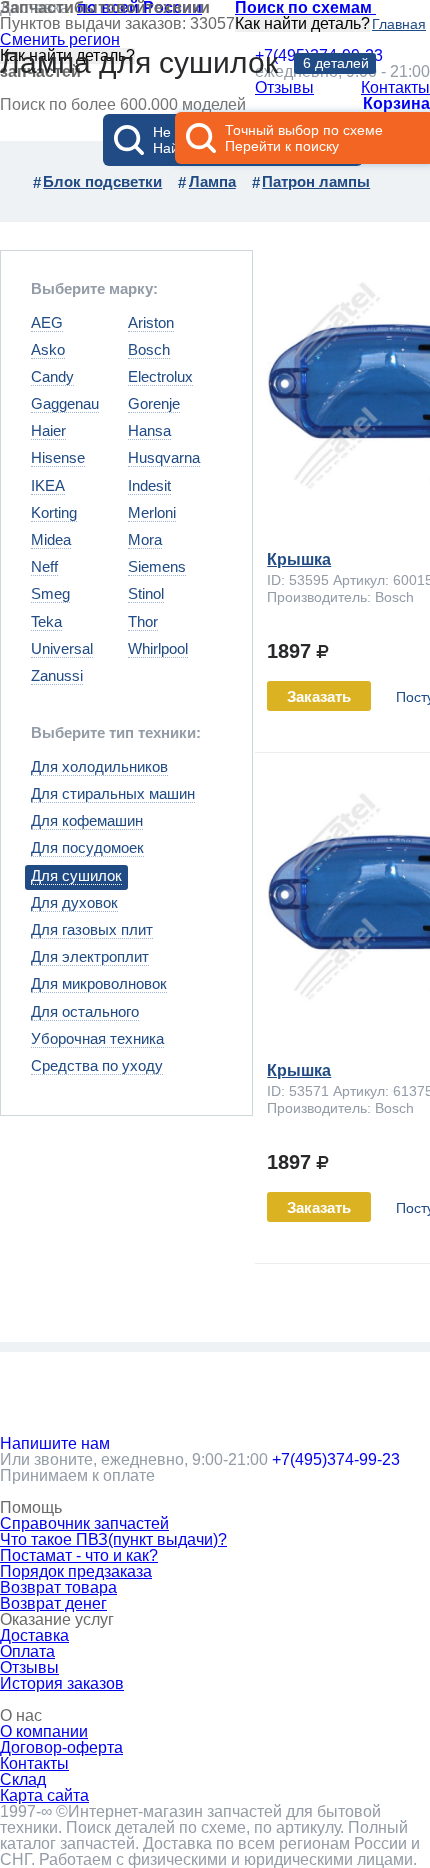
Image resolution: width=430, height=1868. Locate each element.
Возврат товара (58, 1587)
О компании (44, 1731)
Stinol (146, 593)
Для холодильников (99, 766)
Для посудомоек (87, 847)
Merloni (152, 512)
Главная (399, 24)
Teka (46, 621)
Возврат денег (53, 1603)
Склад (23, 1779)
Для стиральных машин (113, 793)
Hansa (149, 430)
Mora (145, 539)
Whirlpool (158, 648)
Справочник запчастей (84, 1523)
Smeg (50, 593)
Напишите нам (55, 1443)
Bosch (149, 349)
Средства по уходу (97, 1065)
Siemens (157, 566)
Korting (54, 512)
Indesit (149, 485)
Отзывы (29, 1667)
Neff (44, 566)
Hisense (58, 457)
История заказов (62, 1683)
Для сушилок (76, 875)
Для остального (85, 1011)
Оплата (27, 1651)
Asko (48, 349)
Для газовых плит (92, 929)
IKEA (48, 485)
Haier (48, 430)
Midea (51, 539)
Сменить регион (60, 39)
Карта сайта (44, 1795)
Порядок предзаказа (76, 1571)
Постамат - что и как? (79, 1555)
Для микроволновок (99, 983)
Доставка (34, 1635)
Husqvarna (164, 457)
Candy (52, 376)
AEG (47, 322)
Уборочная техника (97, 1038)
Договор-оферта (61, 1747)
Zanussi (57, 675)
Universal (62, 648)
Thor (143, 621)
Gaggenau (65, 403)
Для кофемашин (87, 820)
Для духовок (74, 902)
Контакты (34, 1763)
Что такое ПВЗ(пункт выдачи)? (113, 1539)
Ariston (151, 322)
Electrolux (160, 376)
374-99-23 (336, 1459)
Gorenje (154, 403)
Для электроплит (90, 956)
